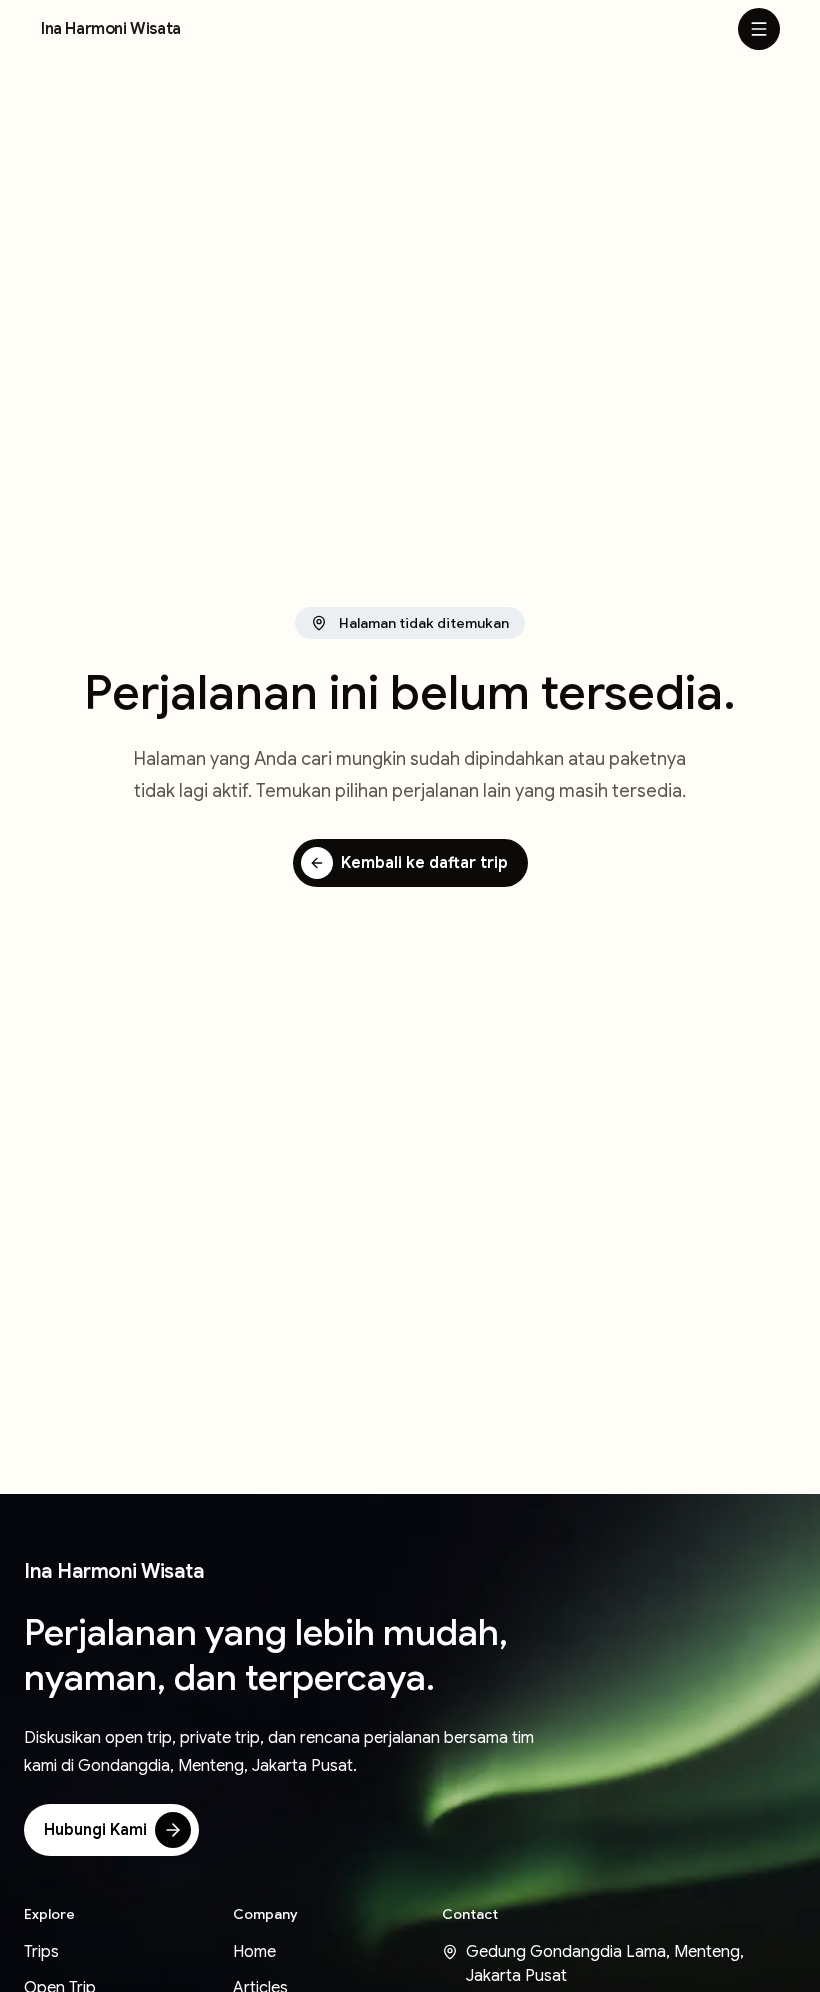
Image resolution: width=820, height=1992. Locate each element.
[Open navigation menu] (759, 29)
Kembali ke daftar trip (424, 863)
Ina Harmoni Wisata (111, 29)
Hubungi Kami (95, 1830)
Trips (41, 1952)
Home (254, 1952)
